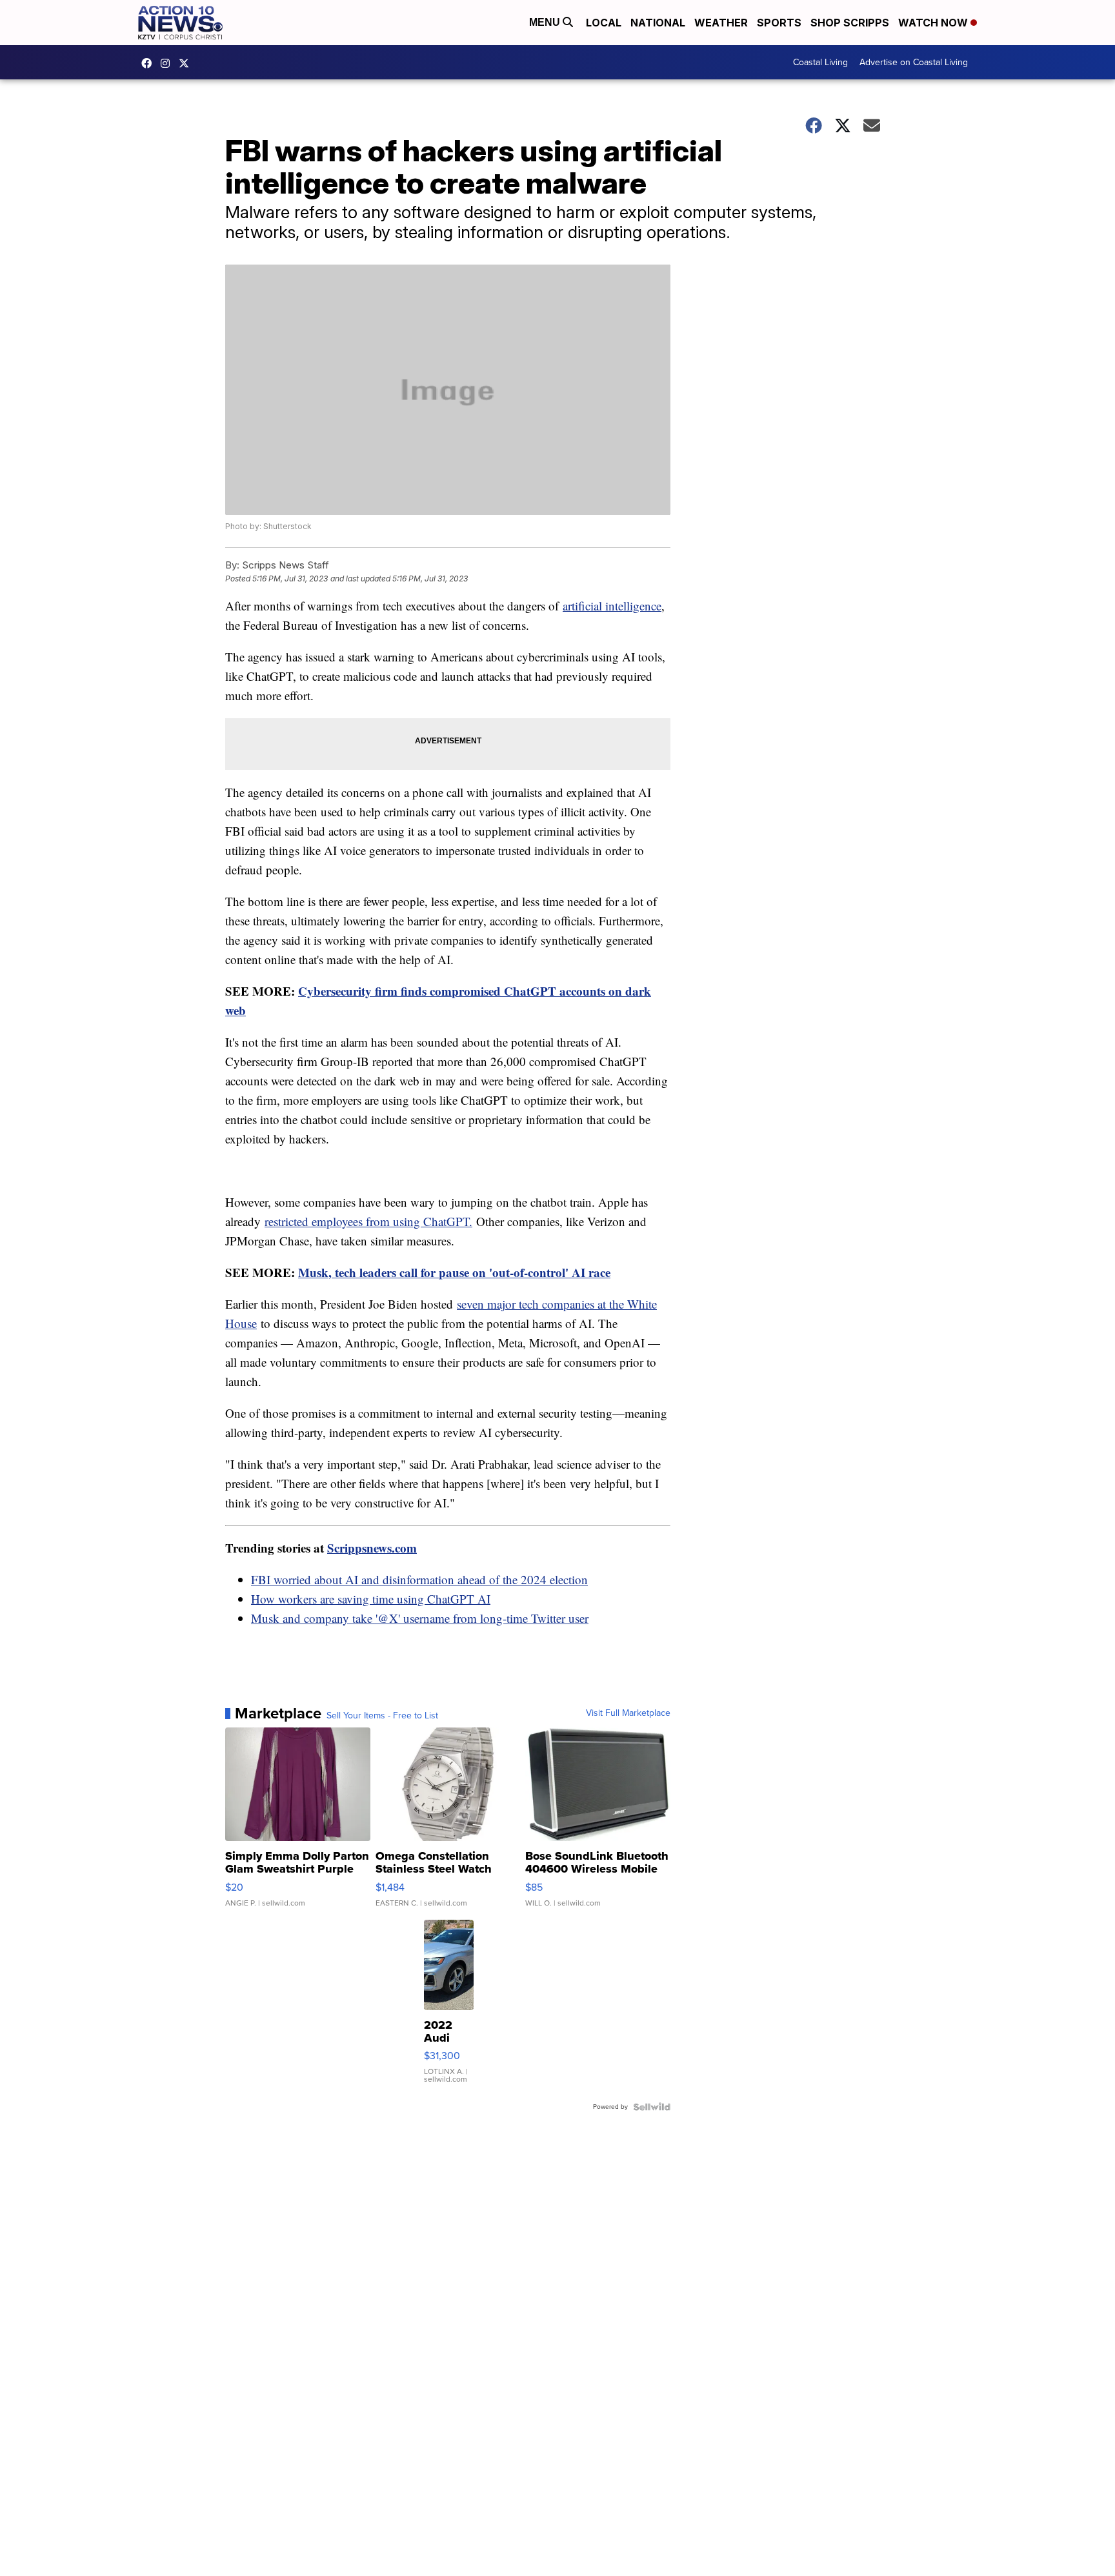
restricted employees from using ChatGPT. (368, 1221)
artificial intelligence (612, 606)
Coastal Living (820, 62)
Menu (546, 22)
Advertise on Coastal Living (914, 62)
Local (604, 23)
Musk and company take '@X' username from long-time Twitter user (420, 1618)
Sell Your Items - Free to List (382, 1716)
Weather (721, 23)
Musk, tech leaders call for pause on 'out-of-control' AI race (454, 1272)
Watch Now (934, 23)
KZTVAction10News (150, 63)
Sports (779, 23)
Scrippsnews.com (372, 1548)
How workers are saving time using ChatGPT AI (371, 1599)
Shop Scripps (850, 23)
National (658, 23)
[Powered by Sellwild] (652, 2107)
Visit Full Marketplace (628, 1713)
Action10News (187, 63)
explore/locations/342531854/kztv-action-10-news (168, 63)
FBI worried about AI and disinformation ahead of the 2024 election (419, 1579)
